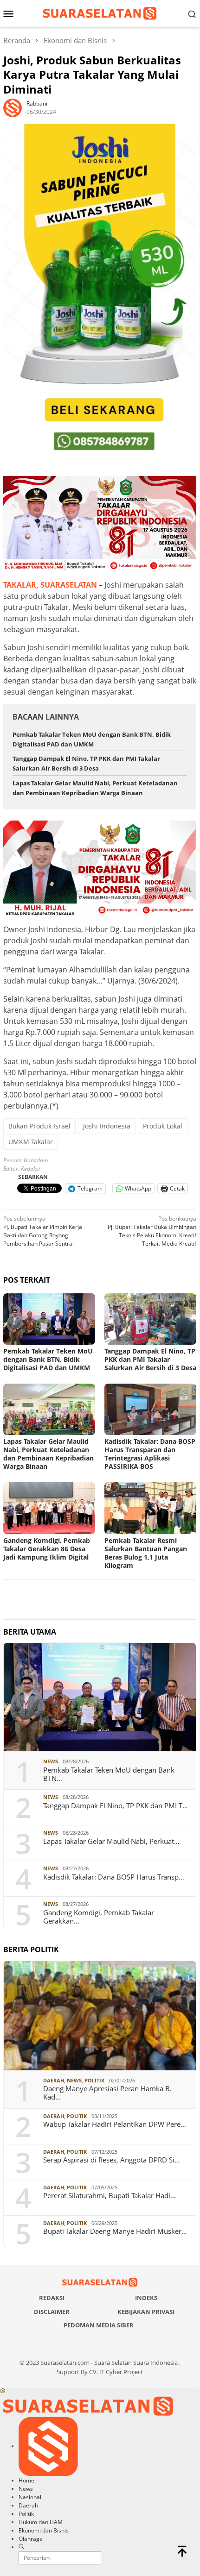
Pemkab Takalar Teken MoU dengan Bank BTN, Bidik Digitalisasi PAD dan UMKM (48, 1359)
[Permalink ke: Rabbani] (13, 107)
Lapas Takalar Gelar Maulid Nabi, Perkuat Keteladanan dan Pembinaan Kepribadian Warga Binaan (48, 1454)
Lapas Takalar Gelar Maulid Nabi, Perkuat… (111, 1841)
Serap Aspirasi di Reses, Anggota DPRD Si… (112, 2160)
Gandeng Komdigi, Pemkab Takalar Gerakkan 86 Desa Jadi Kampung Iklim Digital (47, 1549)
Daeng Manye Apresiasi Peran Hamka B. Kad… (107, 2093)
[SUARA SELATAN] (100, 13)
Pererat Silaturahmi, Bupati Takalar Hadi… (110, 2195)
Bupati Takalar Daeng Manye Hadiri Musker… (115, 2231)
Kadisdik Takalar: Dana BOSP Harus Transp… (114, 1877)
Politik (94, 2080)
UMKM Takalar (31, 1142)
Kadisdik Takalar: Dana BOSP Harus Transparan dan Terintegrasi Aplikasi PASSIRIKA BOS (150, 1454)
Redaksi (52, 2298)
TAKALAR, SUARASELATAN (50, 585)
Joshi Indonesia (107, 1126)
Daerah (54, 2080)
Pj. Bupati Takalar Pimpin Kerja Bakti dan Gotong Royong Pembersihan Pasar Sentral (43, 1231)
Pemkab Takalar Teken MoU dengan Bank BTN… (109, 1774)
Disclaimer (52, 2312)
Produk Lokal (163, 1126)
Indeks (146, 2298)
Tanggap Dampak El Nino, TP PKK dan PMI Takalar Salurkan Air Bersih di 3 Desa (150, 1359)
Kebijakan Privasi (146, 2312)
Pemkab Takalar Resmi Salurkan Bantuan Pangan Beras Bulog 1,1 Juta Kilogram (146, 1553)
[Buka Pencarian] (192, 13)
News (51, 1761)
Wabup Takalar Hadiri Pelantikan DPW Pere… (115, 2124)
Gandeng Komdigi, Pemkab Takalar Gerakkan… (99, 1917)
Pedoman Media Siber (99, 2325)
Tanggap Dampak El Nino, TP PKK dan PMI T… (116, 1805)
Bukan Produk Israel (39, 1126)
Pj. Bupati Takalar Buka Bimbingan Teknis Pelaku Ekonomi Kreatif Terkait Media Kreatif (152, 1231)
